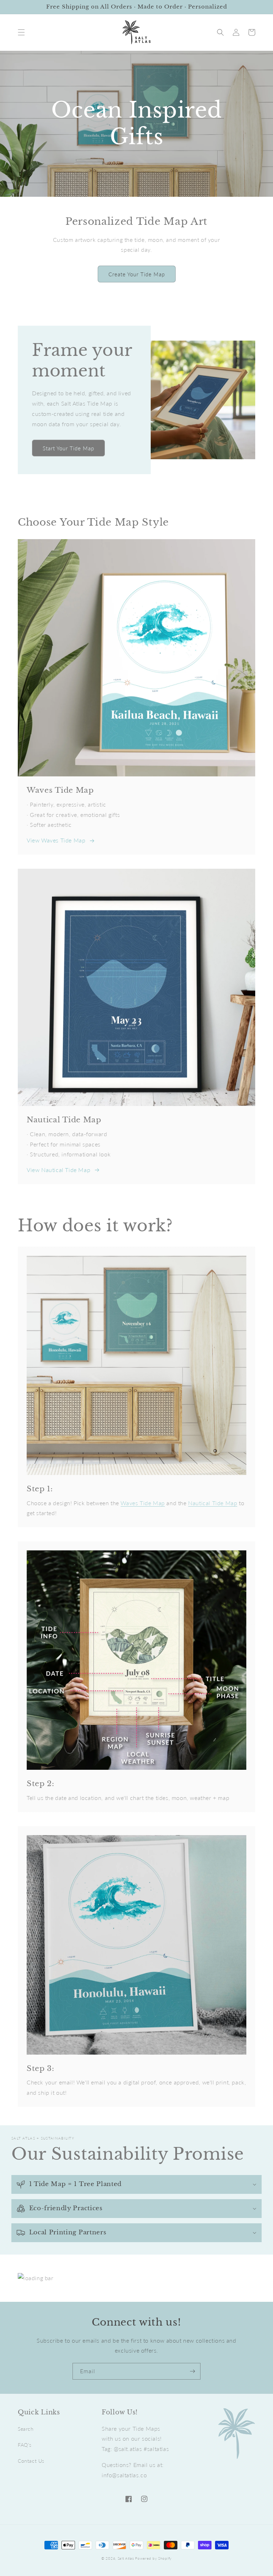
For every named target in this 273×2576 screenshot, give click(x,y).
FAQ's (25, 2445)
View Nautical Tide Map (58, 1170)
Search (26, 2429)
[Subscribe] (192, 2371)
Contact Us (31, 2461)
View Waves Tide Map (56, 840)
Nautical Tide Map (213, 1503)
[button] (21, 32)
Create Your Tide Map (137, 274)
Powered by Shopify (153, 2558)
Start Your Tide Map (68, 448)
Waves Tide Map (143, 1503)
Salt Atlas (126, 2558)
